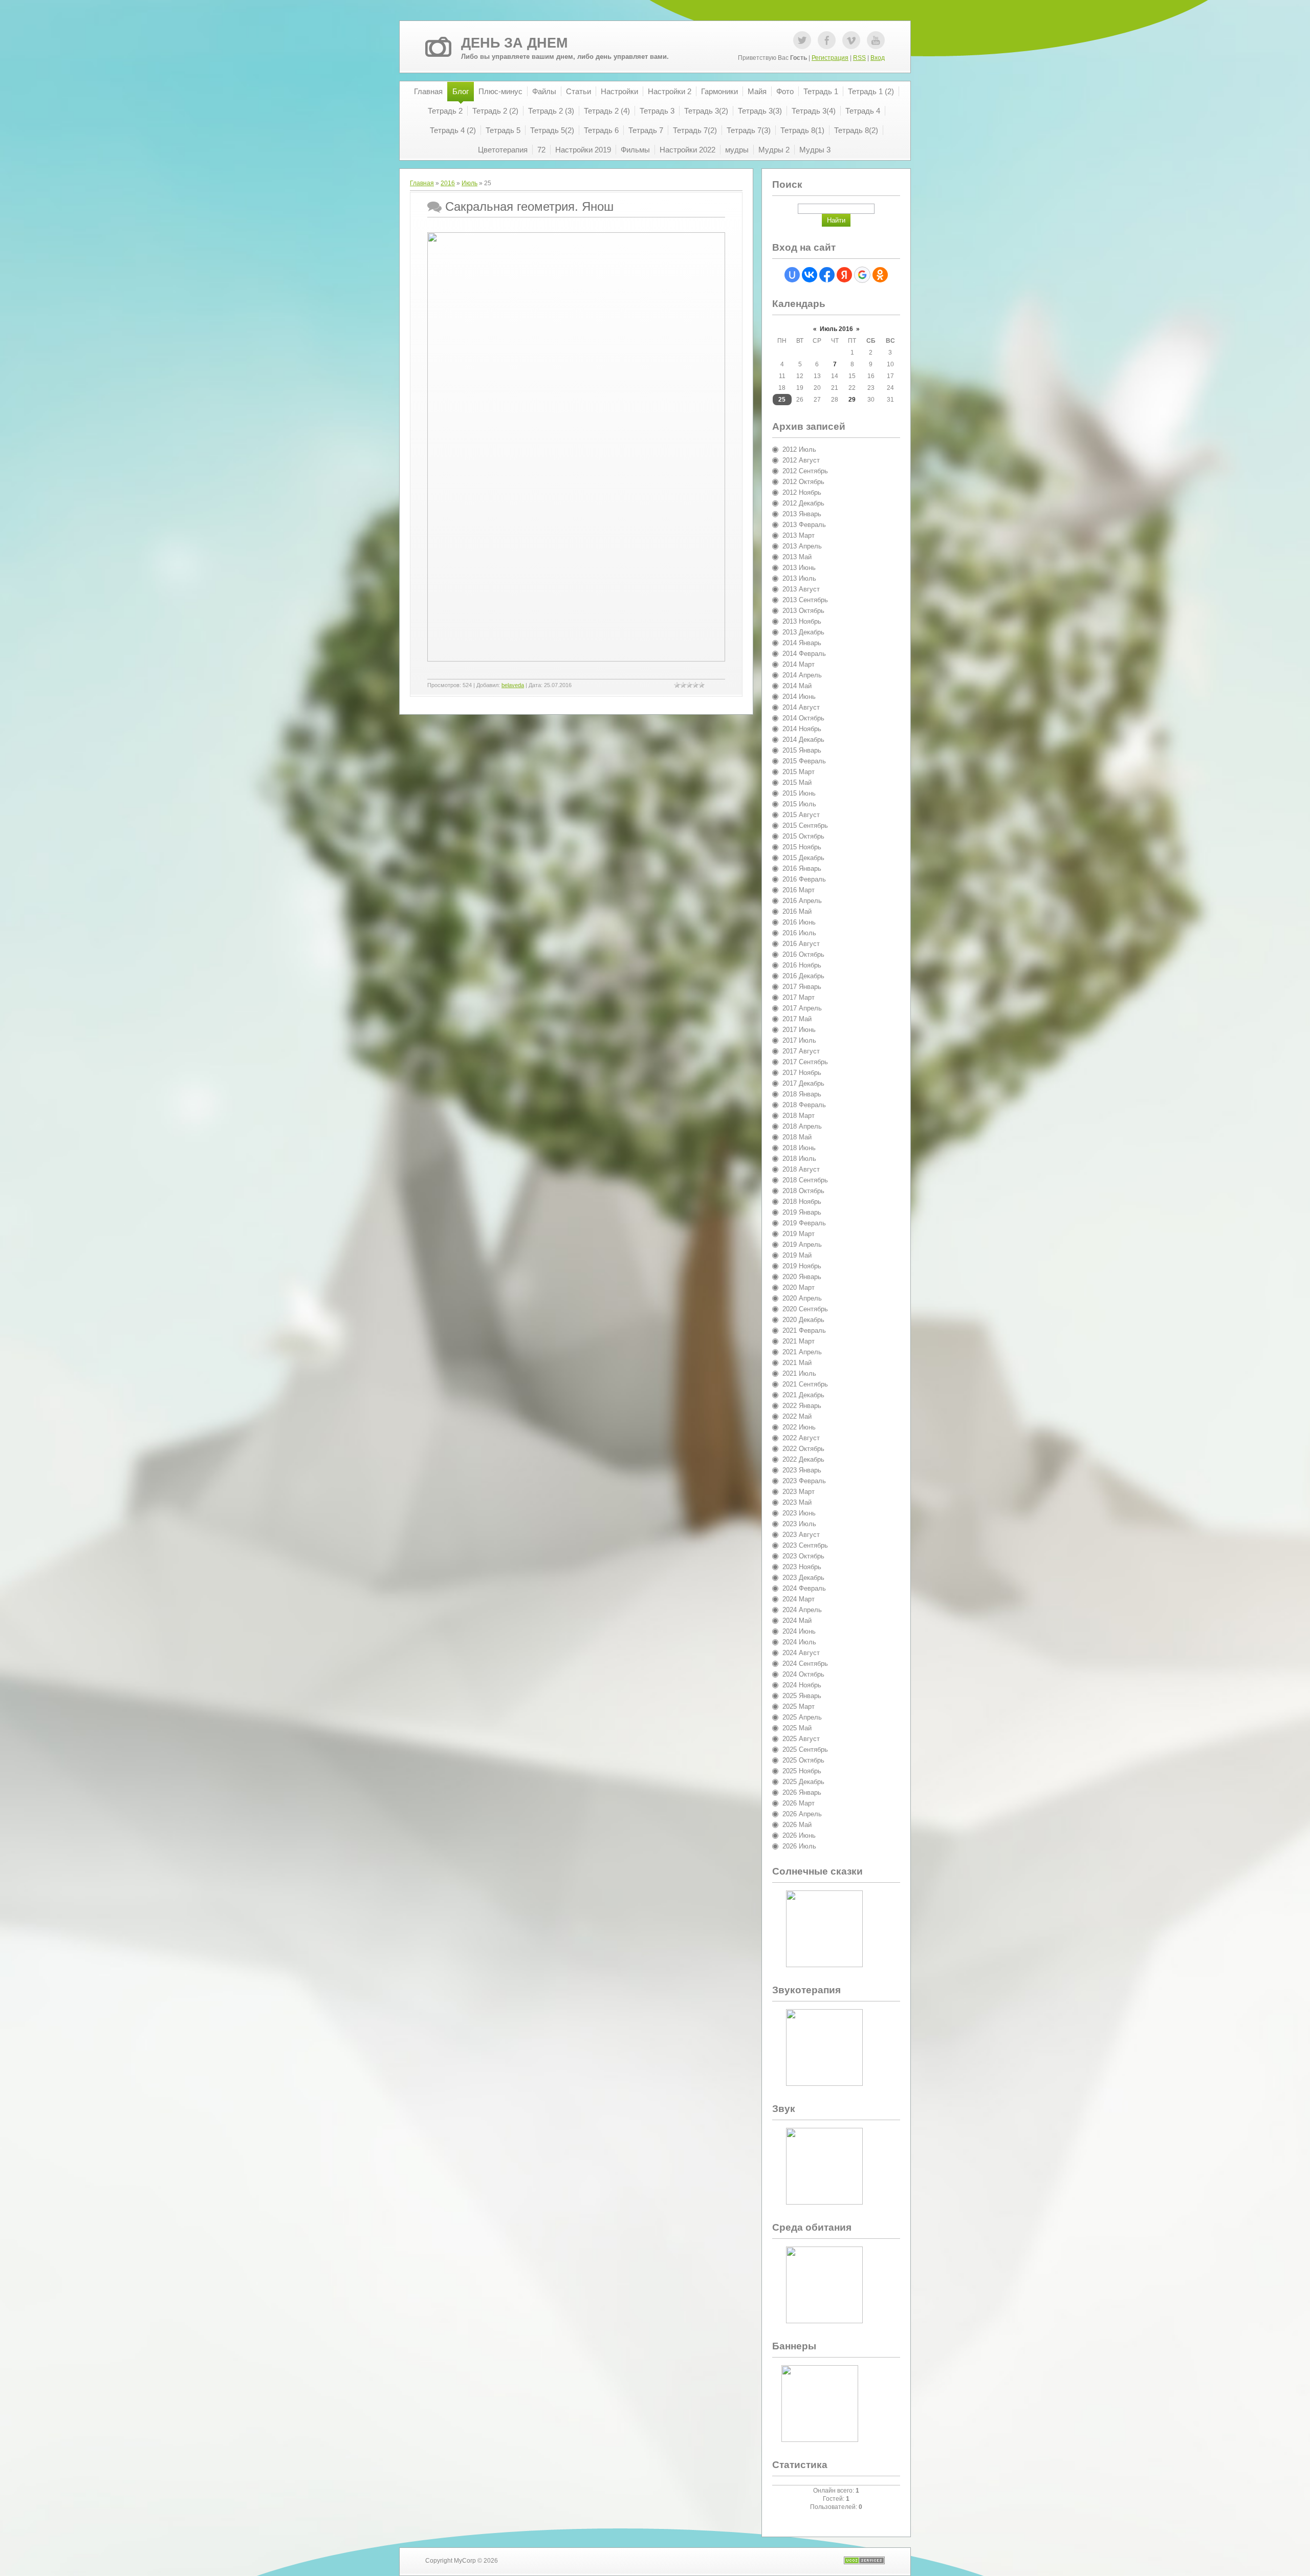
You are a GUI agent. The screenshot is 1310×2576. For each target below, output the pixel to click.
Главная (422, 183)
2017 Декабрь (803, 1083)
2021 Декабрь (803, 1395)
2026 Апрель (802, 1814)
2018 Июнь (799, 1148)
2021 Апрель (802, 1352)
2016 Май (797, 911)
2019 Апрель (802, 1245)
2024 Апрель (802, 1610)
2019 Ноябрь (802, 1266)
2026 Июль (799, 1846)
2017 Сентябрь (805, 1062)
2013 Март (799, 535)
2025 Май (797, 1728)
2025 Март (799, 1707)
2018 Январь (802, 1094)
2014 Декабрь (803, 740)
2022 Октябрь (803, 1449)
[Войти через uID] (792, 275)
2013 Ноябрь (802, 621)
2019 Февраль (804, 1223)
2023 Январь (802, 1470)
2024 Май (797, 1621)
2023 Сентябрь (805, 1545)
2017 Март (799, 997)
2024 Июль (799, 1642)
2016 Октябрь (803, 954)
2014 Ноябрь (802, 729)
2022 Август (801, 1438)
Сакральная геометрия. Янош (529, 206)
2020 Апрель (802, 1298)
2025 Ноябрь (802, 1771)
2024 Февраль (804, 1588)
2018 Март (799, 1116)
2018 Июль (799, 1159)
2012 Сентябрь (805, 471)
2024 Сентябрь (805, 1664)
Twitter (802, 40)
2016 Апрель (802, 901)
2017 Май (797, 1019)
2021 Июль (799, 1373)
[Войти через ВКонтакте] (810, 275)
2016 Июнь (799, 922)
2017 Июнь (799, 1030)
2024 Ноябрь (802, 1685)
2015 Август (801, 815)
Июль (470, 183)
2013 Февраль (804, 525)
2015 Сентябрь (805, 825)
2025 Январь (802, 1696)
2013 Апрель (802, 546)
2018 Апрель (802, 1126)
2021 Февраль (804, 1330)
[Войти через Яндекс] (844, 275)
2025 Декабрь (803, 1782)
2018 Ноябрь (802, 1202)
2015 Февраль (804, 761)
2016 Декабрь (803, 976)
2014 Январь (802, 643)
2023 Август (801, 1535)
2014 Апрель (802, 675)
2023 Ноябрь (802, 1567)
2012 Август (801, 460)
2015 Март (799, 772)
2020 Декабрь (803, 1320)
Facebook (827, 40)
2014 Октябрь (803, 718)
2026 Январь (802, 1792)
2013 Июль (799, 578)
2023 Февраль (804, 1481)
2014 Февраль (804, 654)
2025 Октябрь (803, 1760)
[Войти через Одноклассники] (880, 275)
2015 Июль (799, 804)
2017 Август (801, 1051)
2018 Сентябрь (805, 1180)
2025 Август (801, 1739)
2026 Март (799, 1803)
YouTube (876, 40)
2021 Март (799, 1341)
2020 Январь (802, 1277)
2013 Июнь (799, 568)
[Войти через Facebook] (827, 275)
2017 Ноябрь (802, 1073)
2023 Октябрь (803, 1556)
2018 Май (797, 1137)
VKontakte (851, 40)
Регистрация (830, 58)
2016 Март (799, 890)
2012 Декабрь (803, 503)
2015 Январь (802, 750)
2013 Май (797, 557)
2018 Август (801, 1169)
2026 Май (797, 1825)
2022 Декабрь (803, 1459)
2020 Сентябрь (805, 1309)
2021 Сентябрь (805, 1384)
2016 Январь (802, 868)
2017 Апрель (802, 1008)
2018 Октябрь (803, 1191)
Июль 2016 (836, 329)
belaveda (513, 685)
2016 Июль (799, 933)
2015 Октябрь (803, 836)
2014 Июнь (799, 697)
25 (782, 400)
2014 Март (799, 664)
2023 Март (799, 1492)
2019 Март (799, 1234)
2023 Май (797, 1502)
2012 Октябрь (803, 482)
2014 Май (797, 686)
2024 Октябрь (803, 1674)
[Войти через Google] (862, 275)
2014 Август (801, 707)
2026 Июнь (799, 1835)
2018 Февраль (804, 1105)
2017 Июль (799, 1040)
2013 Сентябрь (805, 600)
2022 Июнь (799, 1427)
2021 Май (797, 1363)
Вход (878, 58)
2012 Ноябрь (802, 492)
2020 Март (799, 1287)
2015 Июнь (799, 793)
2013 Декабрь (803, 632)
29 (852, 400)
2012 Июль (799, 449)
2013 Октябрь (803, 611)
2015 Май (797, 783)
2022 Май (797, 1416)
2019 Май (797, 1255)
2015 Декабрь (803, 858)
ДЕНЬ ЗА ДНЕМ (514, 43)
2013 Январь (802, 514)
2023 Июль (799, 1524)
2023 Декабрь (803, 1578)
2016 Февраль (804, 879)
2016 (448, 183)
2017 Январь (802, 987)
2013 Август (801, 589)
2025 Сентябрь (805, 1749)
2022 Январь (802, 1406)
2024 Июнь (799, 1631)
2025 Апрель (802, 1717)
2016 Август (801, 944)
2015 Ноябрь (802, 847)
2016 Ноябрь (802, 965)
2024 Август (801, 1653)
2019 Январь (802, 1212)
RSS (859, 58)
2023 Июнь (799, 1513)
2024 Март (799, 1599)
